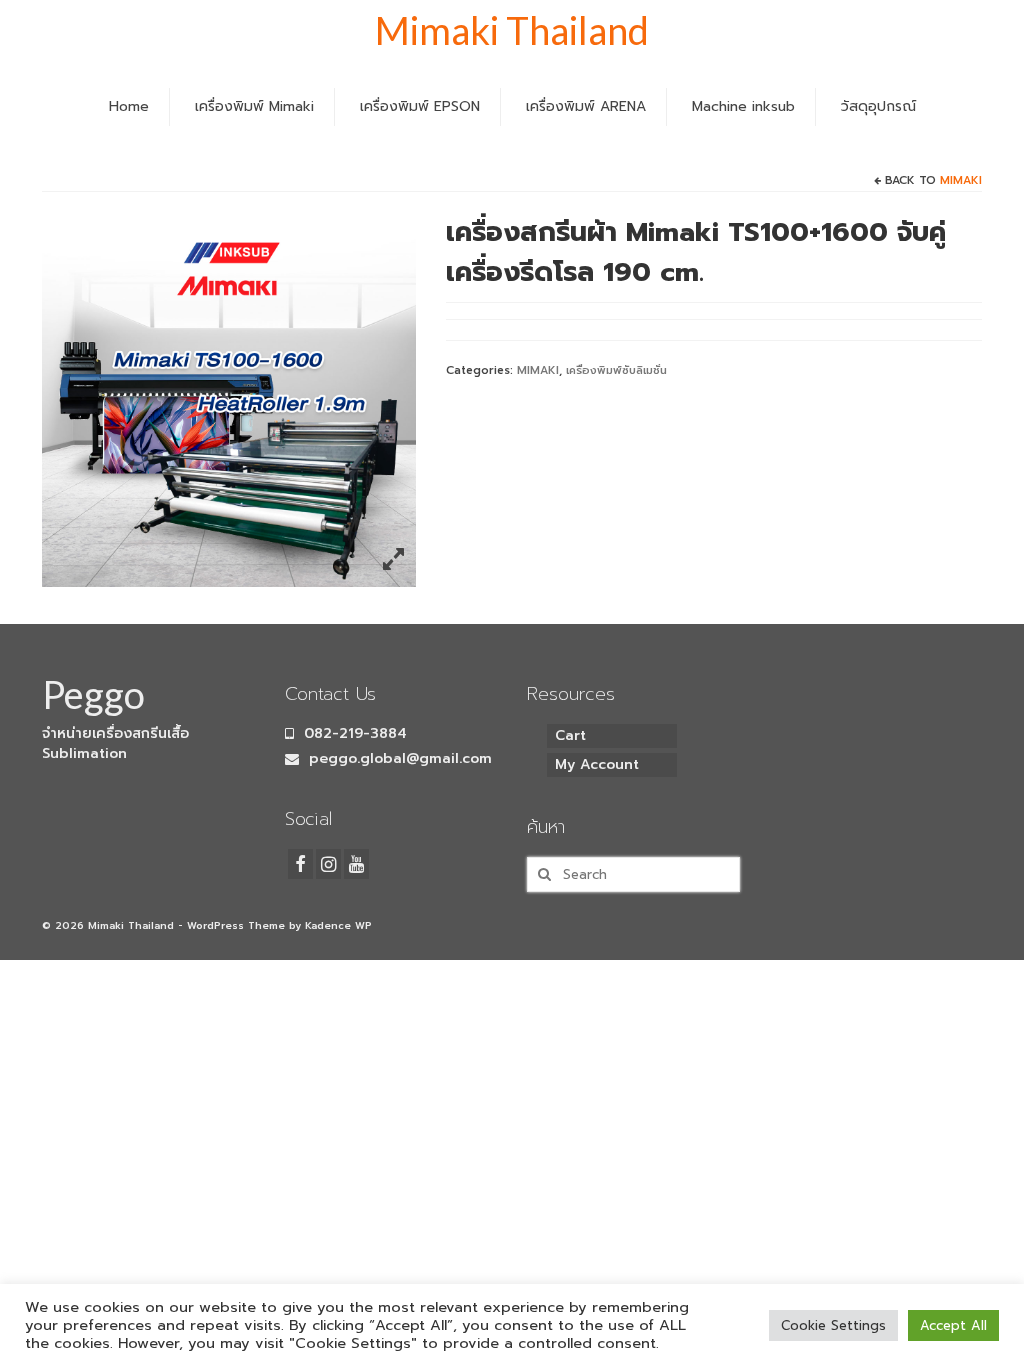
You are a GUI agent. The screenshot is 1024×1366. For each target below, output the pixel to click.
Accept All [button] (953, 1325)
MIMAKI (961, 180)
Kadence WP (338, 925)
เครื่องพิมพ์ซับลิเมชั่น (616, 370)
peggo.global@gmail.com (398, 758)
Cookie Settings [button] (833, 1325)
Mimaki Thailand (512, 30)
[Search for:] (633, 874)
